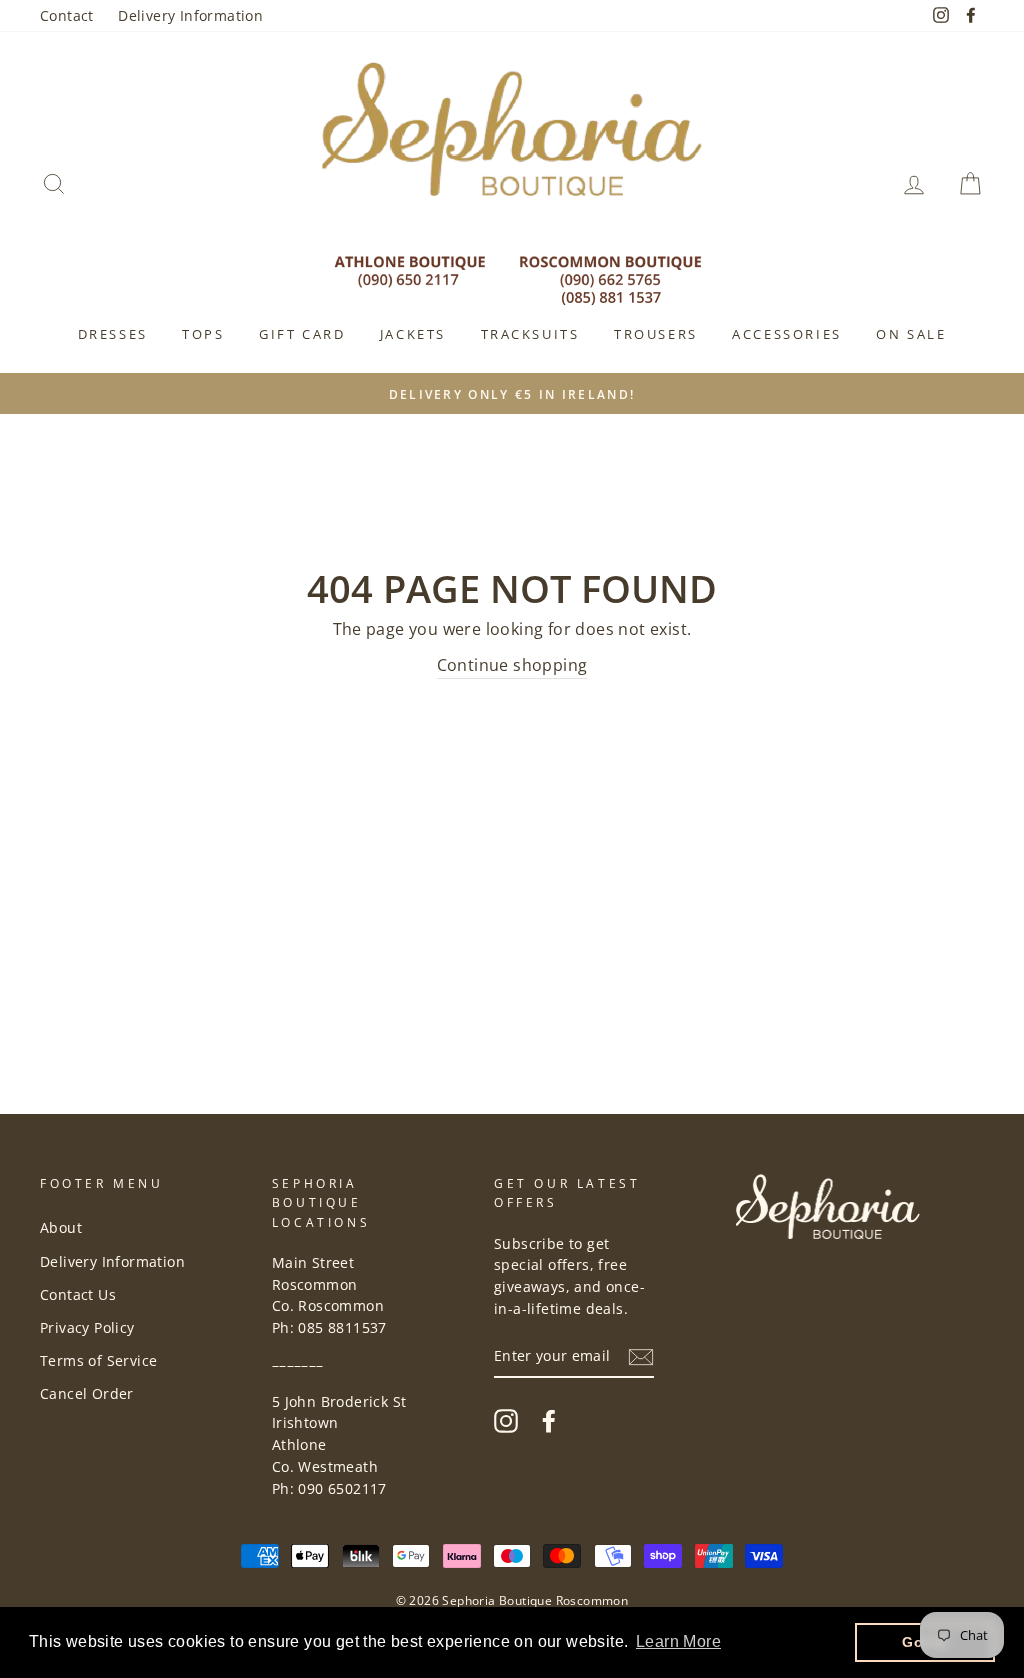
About (61, 1227)
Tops (203, 334)
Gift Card (302, 334)
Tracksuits (530, 334)
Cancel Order (87, 1393)
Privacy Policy (87, 1327)
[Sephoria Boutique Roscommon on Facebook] (549, 1420)
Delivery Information (190, 15)
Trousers (656, 334)
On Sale (911, 334)
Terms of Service (98, 1360)
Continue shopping (512, 665)
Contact (67, 15)
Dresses (113, 334)
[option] (512, 394)
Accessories (787, 334)
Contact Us (78, 1294)
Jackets (413, 334)
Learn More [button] (678, 1641)
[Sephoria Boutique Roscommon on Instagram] (506, 1420)
